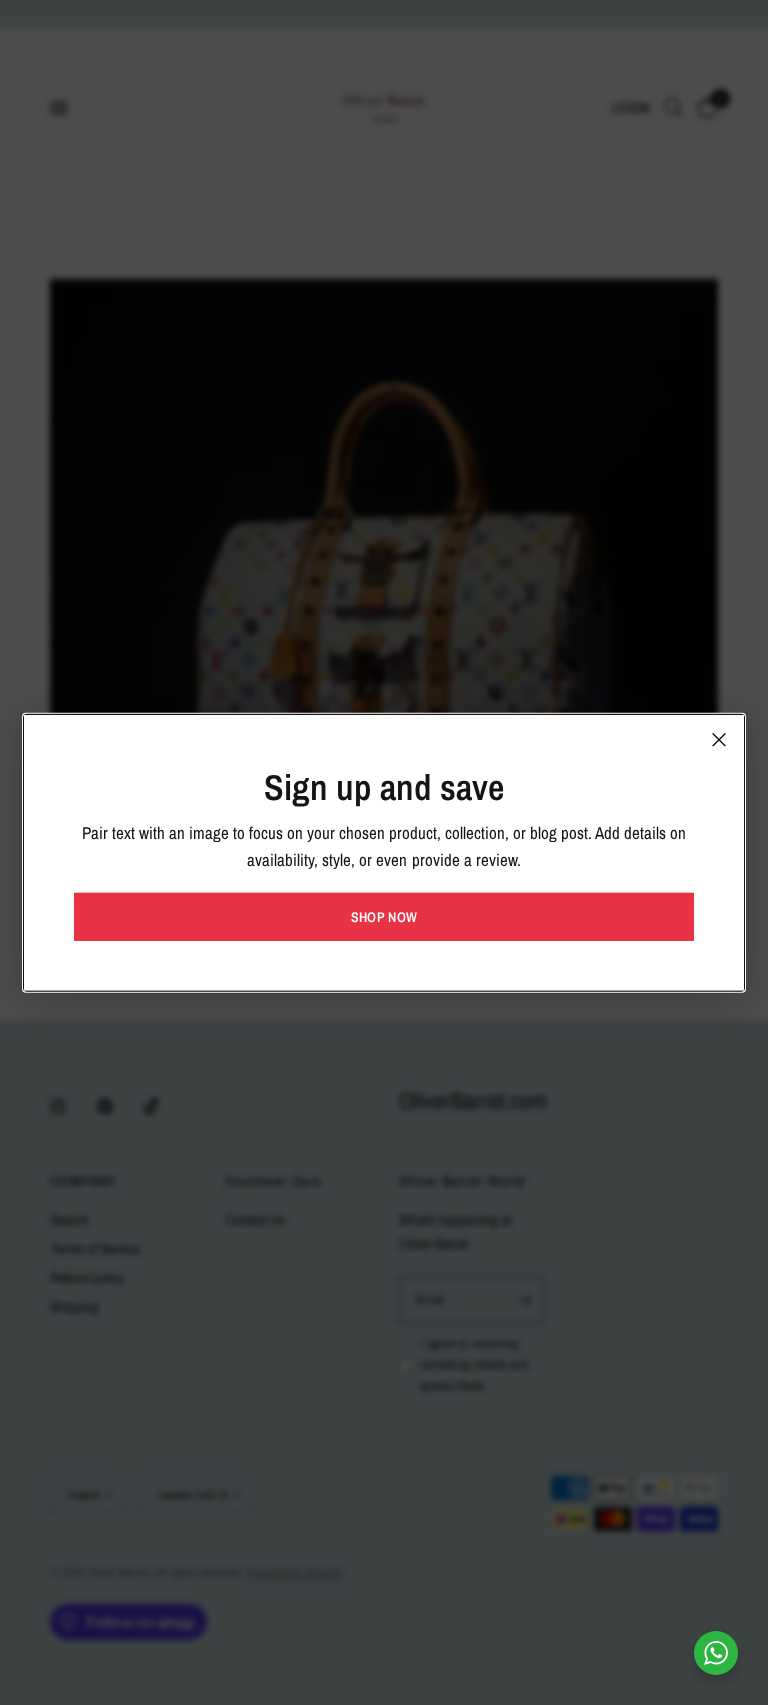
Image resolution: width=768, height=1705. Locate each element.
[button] (384, 917)
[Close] (719, 739)
